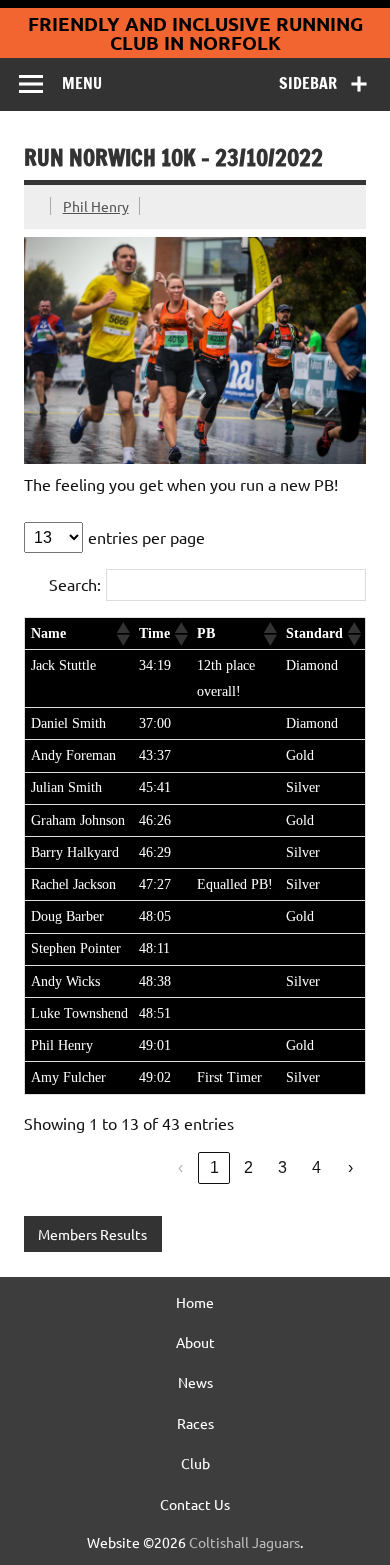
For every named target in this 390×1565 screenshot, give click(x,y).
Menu (82, 83)
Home (195, 1302)
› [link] (350, 1167)
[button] (122, 634)
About (195, 1342)
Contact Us (195, 1504)
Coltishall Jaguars (244, 1542)
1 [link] (214, 1167)
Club (195, 1463)
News (195, 1382)
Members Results (92, 1234)
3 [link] (282, 1167)
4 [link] (316, 1167)
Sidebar (308, 83)
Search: (75, 584)
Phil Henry (96, 206)
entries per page (146, 537)
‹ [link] (180, 1167)
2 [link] (248, 1167)
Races (195, 1423)
